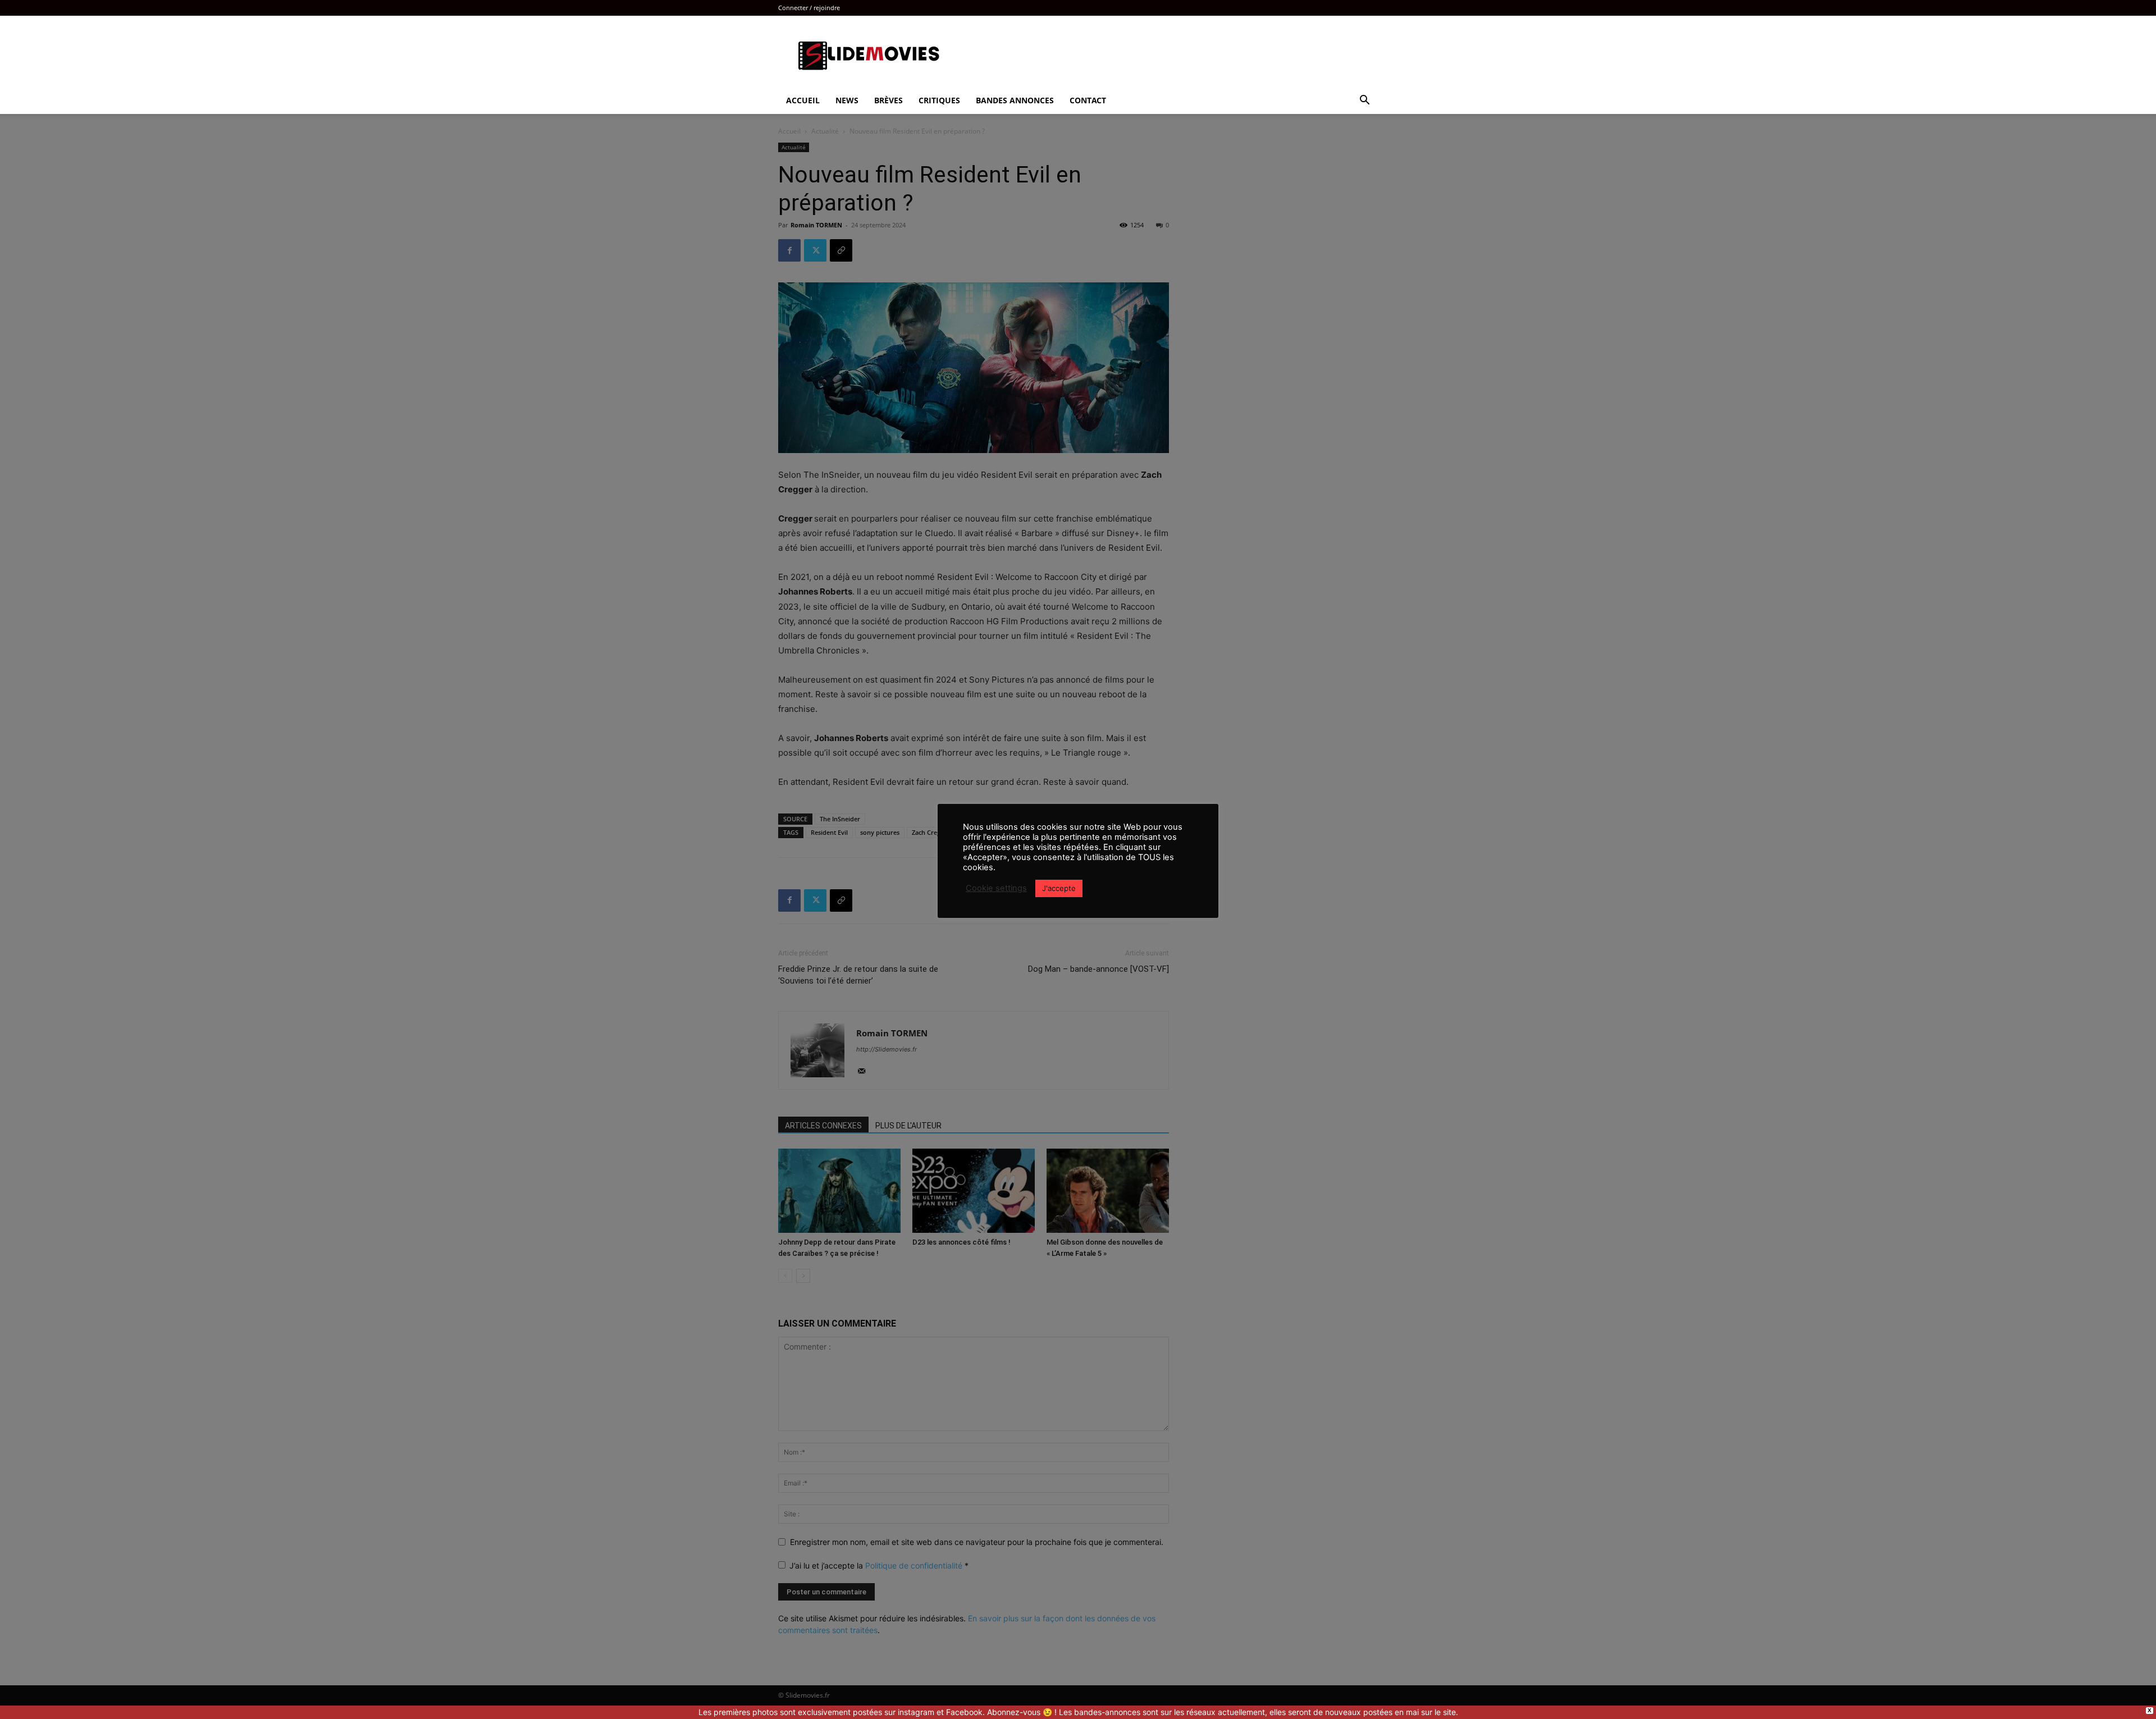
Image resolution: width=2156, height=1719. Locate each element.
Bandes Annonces (1015, 100)
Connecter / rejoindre (809, 8)
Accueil (803, 100)
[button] (1364, 101)
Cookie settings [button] (996, 888)
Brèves (889, 100)
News (847, 100)
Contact (1088, 100)
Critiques (939, 100)
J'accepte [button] (1059, 888)
